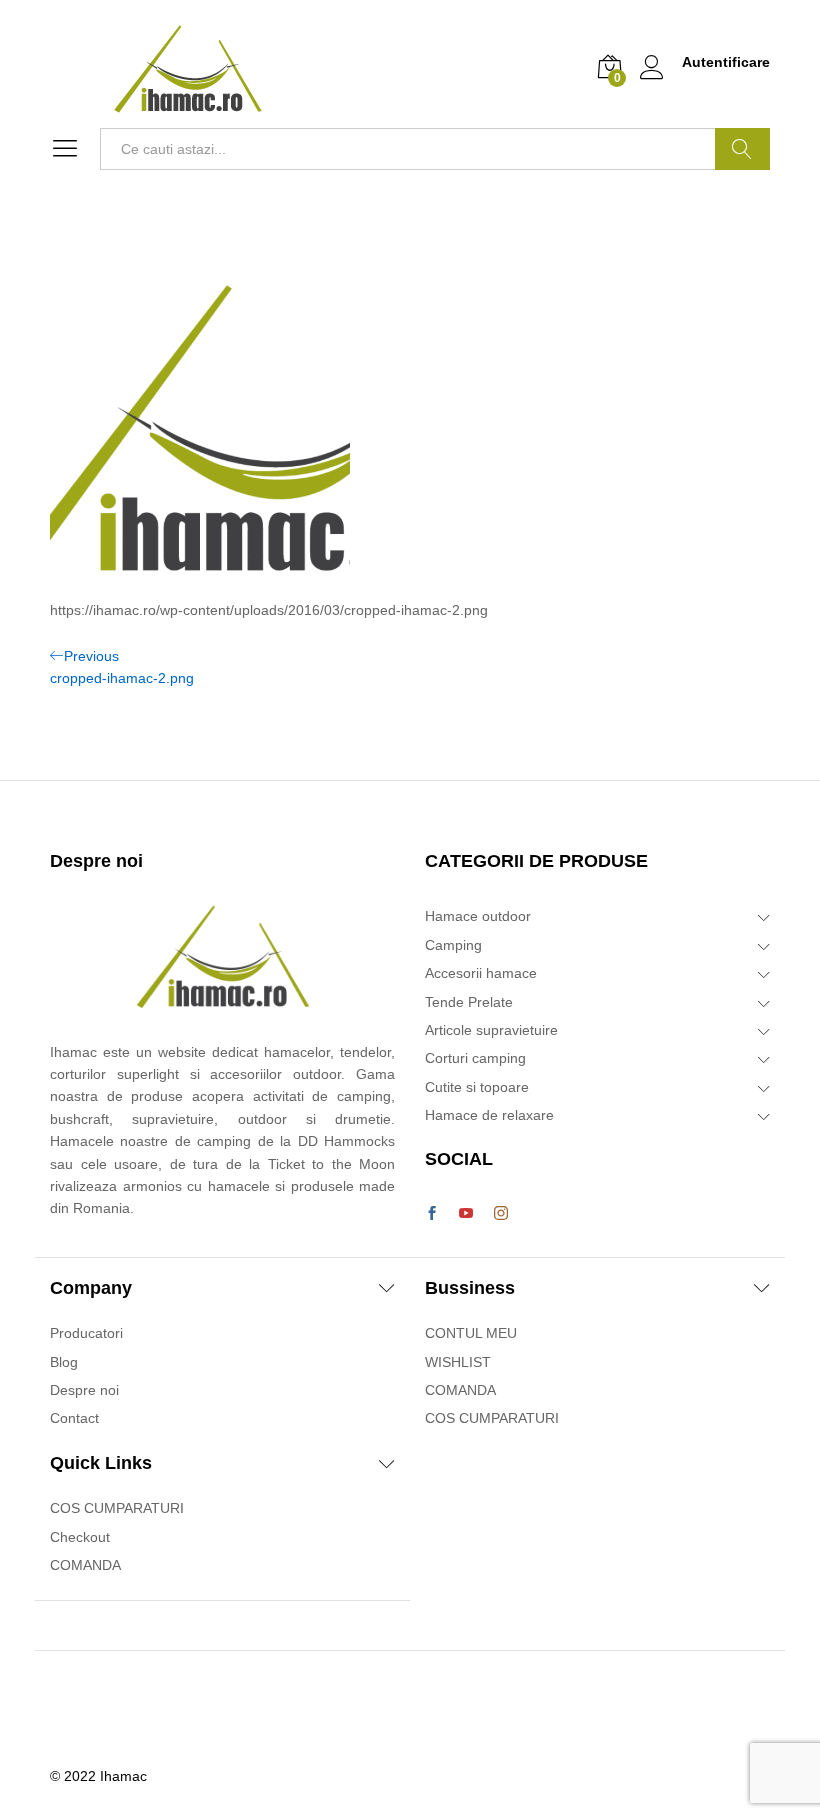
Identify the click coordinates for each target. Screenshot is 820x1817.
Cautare (742, 149)
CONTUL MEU (471, 1333)
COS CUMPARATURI (117, 1508)
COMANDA (85, 1565)
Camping (453, 945)
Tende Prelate (469, 1002)
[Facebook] (432, 1214)
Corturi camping (475, 1058)
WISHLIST (458, 1362)
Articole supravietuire (491, 1030)
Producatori (86, 1333)
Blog (64, 1362)
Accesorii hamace (481, 973)
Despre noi (84, 1390)
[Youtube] (466, 1214)
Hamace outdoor (478, 916)
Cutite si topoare (477, 1087)
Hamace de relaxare (489, 1115)
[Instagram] (501, 1214)
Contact (74, 1418)
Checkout (80, 1537)
